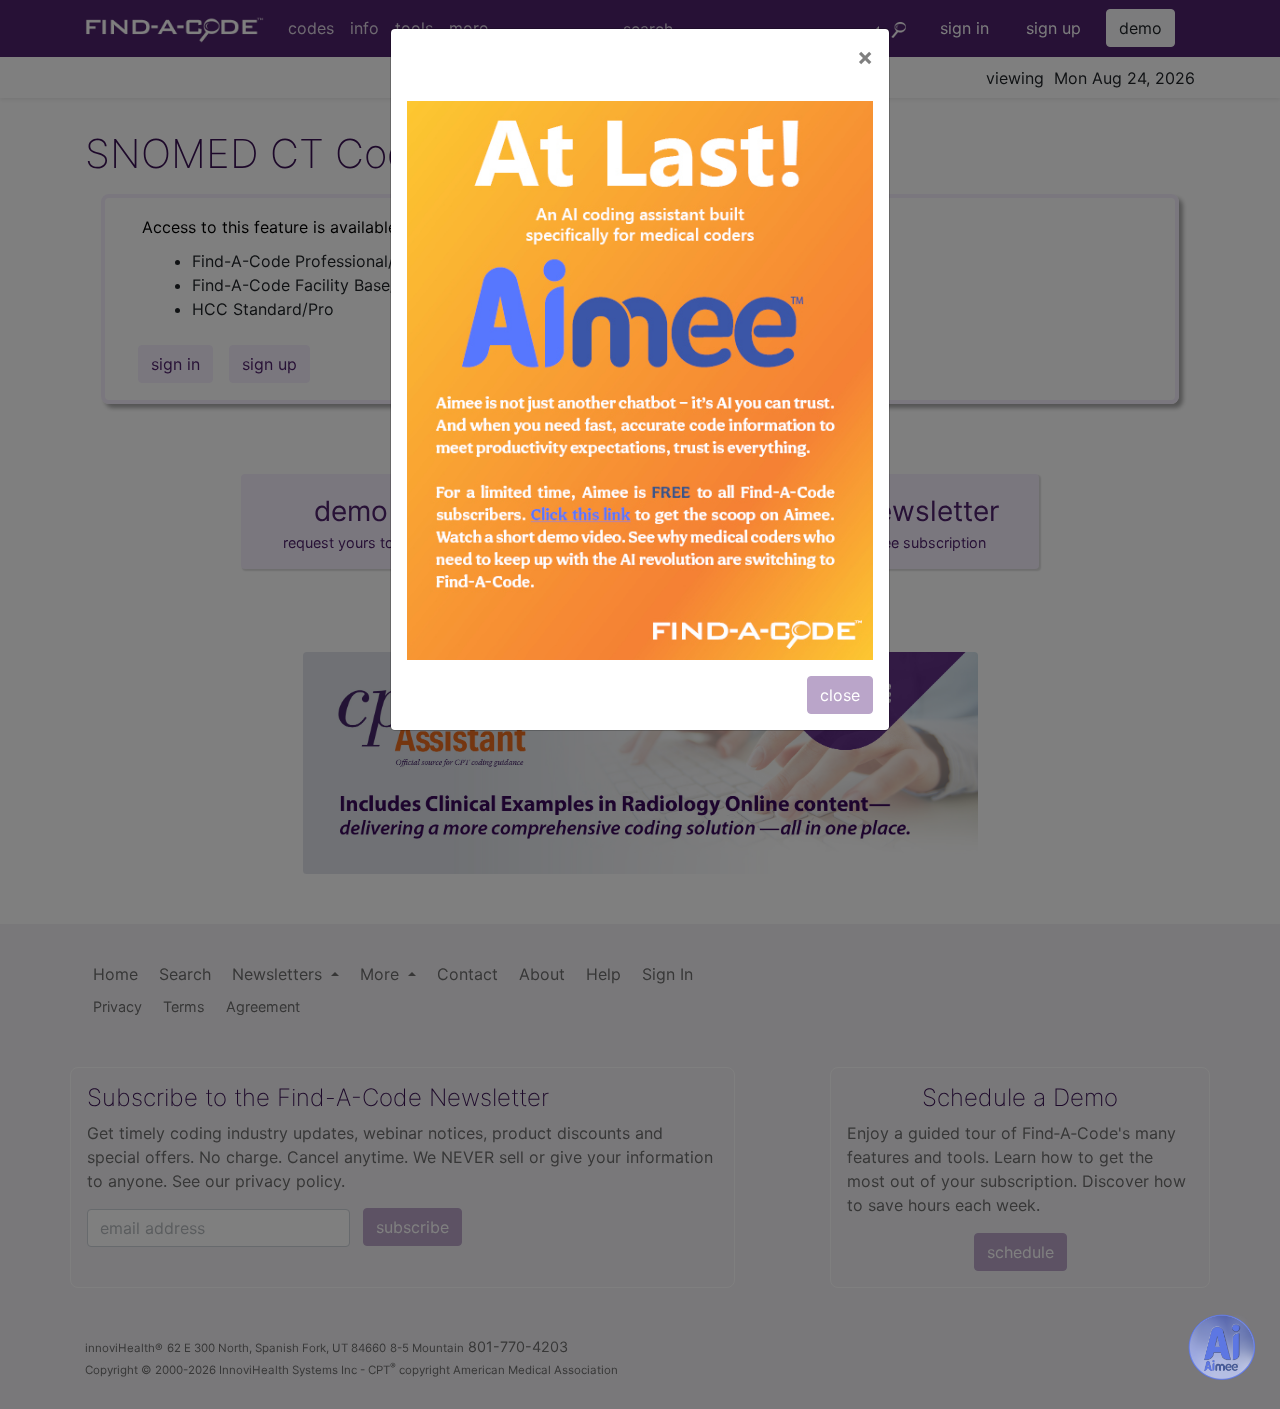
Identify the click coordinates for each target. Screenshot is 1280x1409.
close (840, 695)
